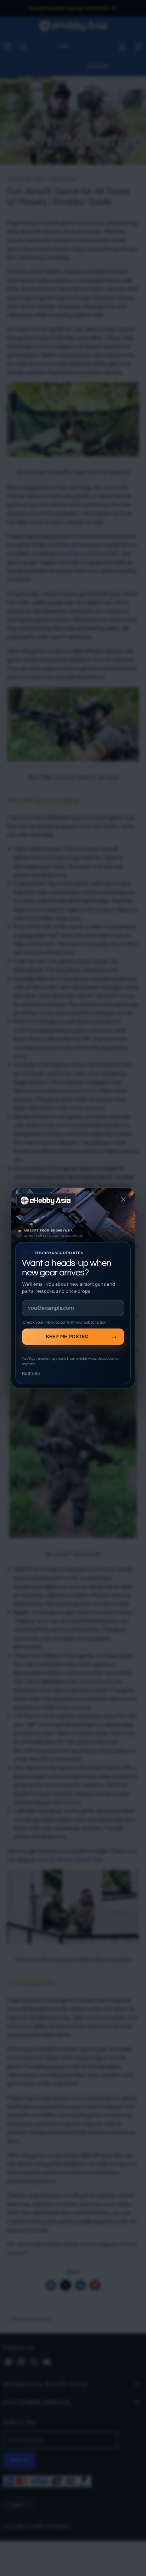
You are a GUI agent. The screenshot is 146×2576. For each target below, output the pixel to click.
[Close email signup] (123, 1200)
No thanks (31, 1373)
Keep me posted (67, 1337)
